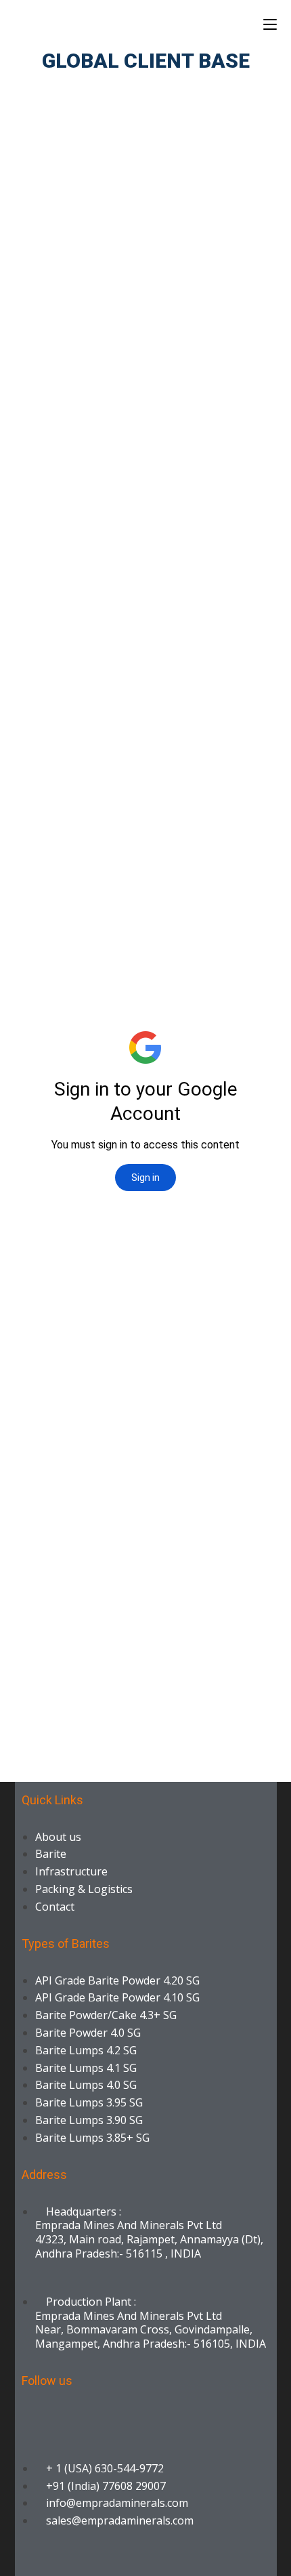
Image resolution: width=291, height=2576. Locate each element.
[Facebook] (79, 2417)
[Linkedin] (39, 2417)
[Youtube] (160, 2417)
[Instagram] (201, 2417)
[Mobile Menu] (270, 24)
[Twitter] (120, 2417)
